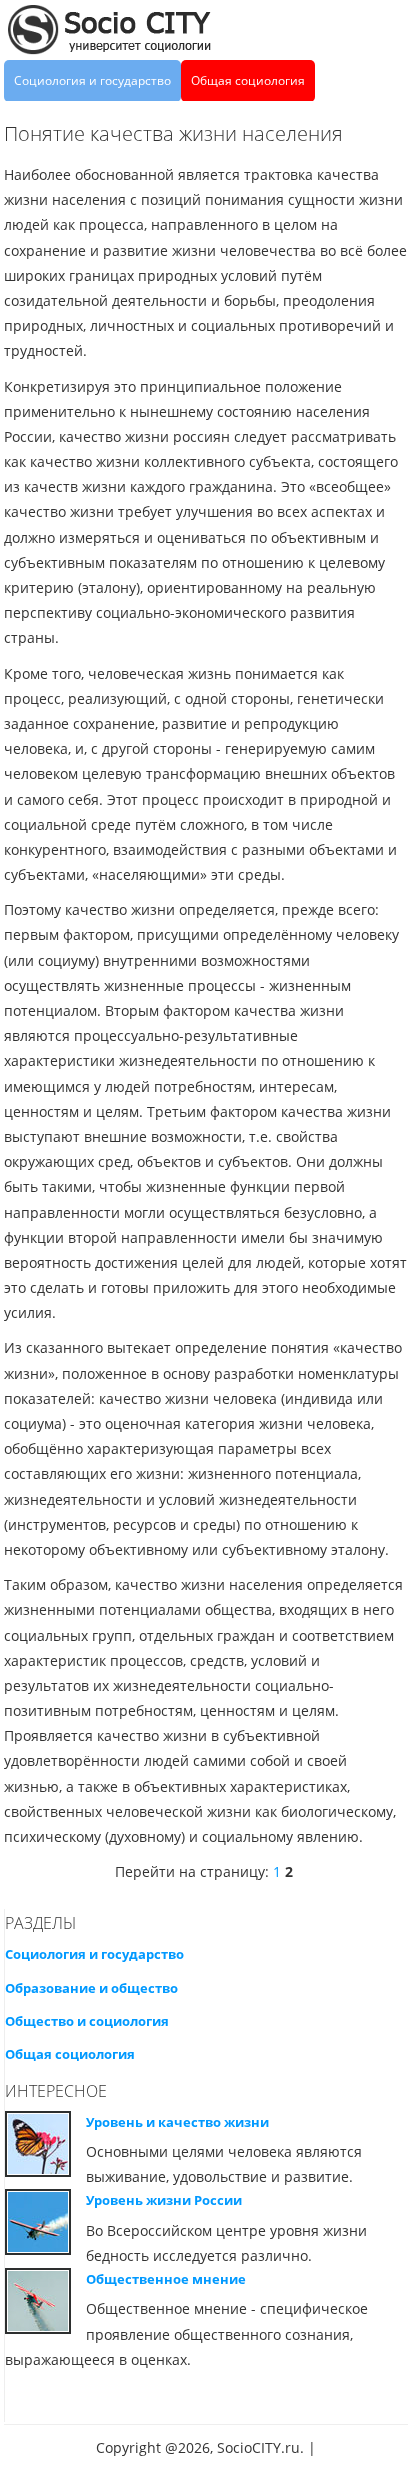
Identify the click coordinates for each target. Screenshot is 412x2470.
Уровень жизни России (164, 2200)
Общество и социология (87, 2021)
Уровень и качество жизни (177, 2122)
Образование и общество (91, 1988)
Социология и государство (92, 80)
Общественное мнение (166, 2279)
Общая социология (248, 80)
